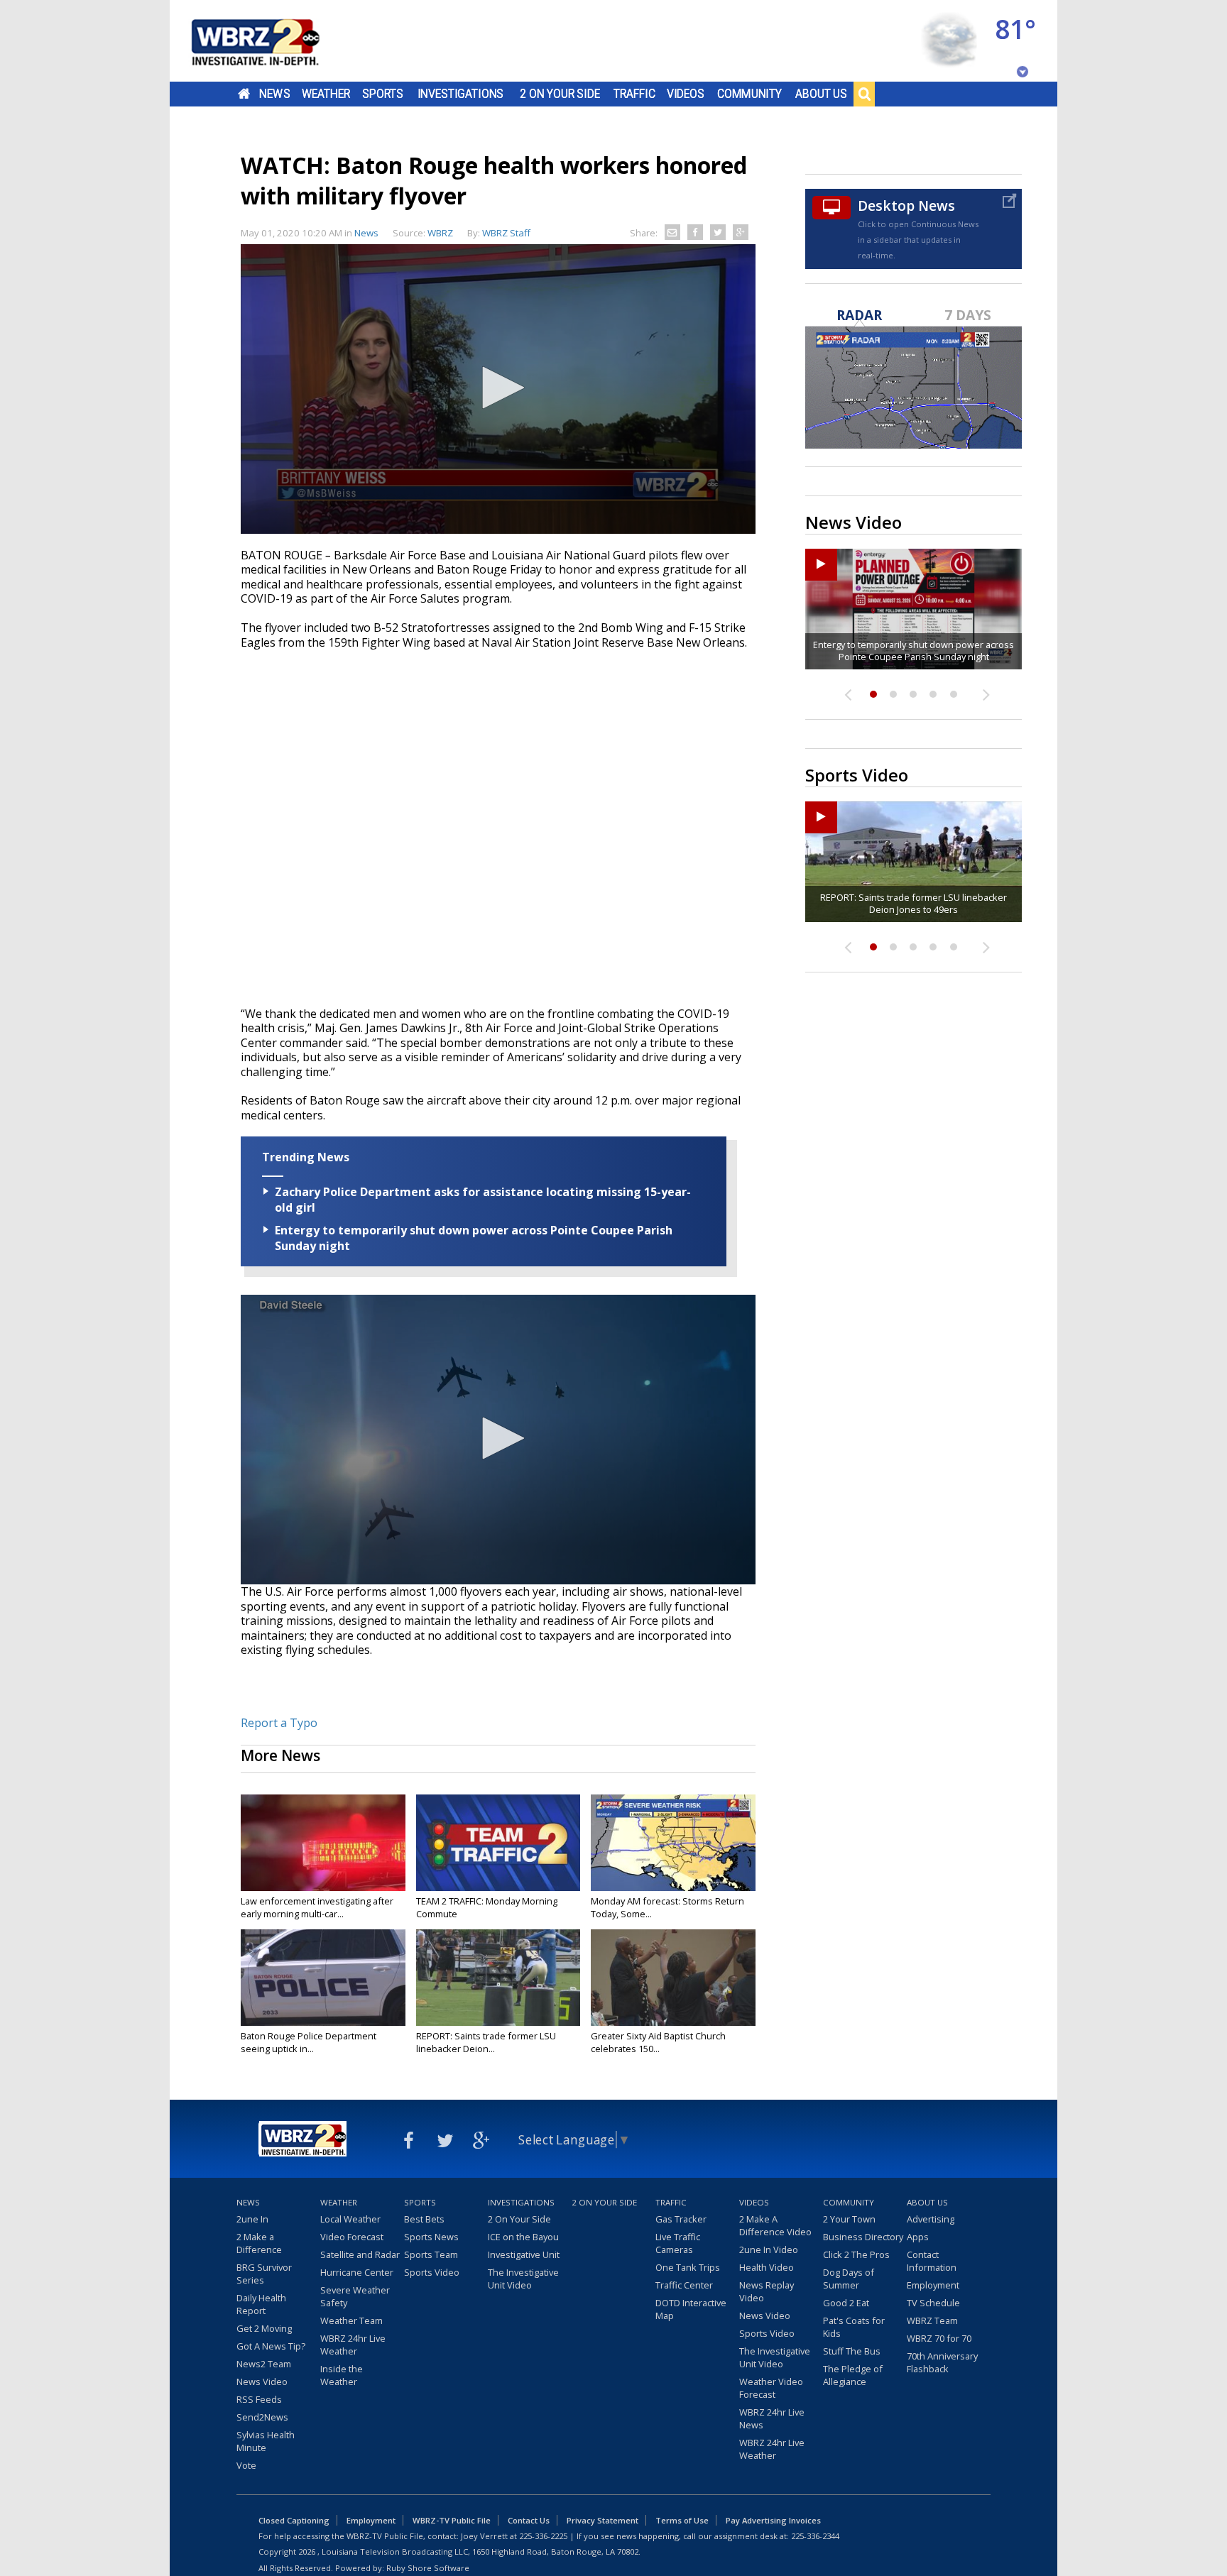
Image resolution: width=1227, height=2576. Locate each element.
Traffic (634, 94)
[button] (498, 388)
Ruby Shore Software (428, 2568)
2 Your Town (849, 2219)
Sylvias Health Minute (266, 2441)
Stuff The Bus (852, 2351)
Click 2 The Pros (856, 2254)
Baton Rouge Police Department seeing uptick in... (309, 2042)
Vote (246, 2465)
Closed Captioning (294, 2520)
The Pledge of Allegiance (853, 2375)
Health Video (767, 2267)
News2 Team (264, 2364)
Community (749, 94)
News (274, 94)
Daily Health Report (261, 2304)
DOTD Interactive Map (691, 2309)
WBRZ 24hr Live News (772, 2418)
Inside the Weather (342, 2375)
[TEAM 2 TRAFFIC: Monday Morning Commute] (498, 1843)
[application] (498, 389)
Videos (686, 94)
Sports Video (432, 2272)
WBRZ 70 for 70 (939, 2338)
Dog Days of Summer (849, 2279)
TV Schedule (933, 2303)
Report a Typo (279, 1723)
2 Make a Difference (259, 2243)
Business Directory (863, 2237)
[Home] (273, 41)
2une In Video (769, 2249)
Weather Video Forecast (771, 2388)
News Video (262, 2382)
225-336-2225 (543, 2536)
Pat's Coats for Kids (854, 2327)
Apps (918, 2237)
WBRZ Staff (506, 233)
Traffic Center (684, 2285)
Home (244, 94)
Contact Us (529, 2520)
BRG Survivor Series (264, 2274)
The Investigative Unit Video (523, 2279)
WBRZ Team (932, 2320)
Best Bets (424, 2219)
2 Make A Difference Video (775, 2225)
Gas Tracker (681, 2219)
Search (864, 94)
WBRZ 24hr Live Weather (353, 2345)
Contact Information (932, 2261)
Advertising (931, 2219)
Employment (933, 2285)
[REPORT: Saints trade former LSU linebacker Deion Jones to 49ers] (498, 1978)
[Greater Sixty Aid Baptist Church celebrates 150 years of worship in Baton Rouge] (673, 1978)
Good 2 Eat (846, 2303)
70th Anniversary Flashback (942, 2362)
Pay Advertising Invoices (773, 2520)
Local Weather (350, 2219)
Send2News (262, 2417)
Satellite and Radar (360, 2254)
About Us (821, 94)
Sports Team (431, 2254)
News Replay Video (767, 2291)
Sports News (431, 2237)
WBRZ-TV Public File (452, 2520)
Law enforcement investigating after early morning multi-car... (317, 1907)
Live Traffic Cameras (678, 2243)
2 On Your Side (560, 94)
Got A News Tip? (271, 2346)
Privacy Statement (602, 2520)
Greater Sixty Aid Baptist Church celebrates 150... (658, 2042)
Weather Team (351, 2320)
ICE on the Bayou (523, 2237)
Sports (383, 94)
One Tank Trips (688, 2267)
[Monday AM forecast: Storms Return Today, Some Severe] (673, 1843)
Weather (326, 94)
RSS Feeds (259, 2399)
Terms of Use (682, 2520)
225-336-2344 (815, 2536)
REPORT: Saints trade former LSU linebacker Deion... (486, 2042)
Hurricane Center (357, 2272)
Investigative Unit (524, 2254)
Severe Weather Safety (355, 2296)
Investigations (461, 94)
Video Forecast (352, 2237)
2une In (252, 2219)
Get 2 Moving (264, 2328)
